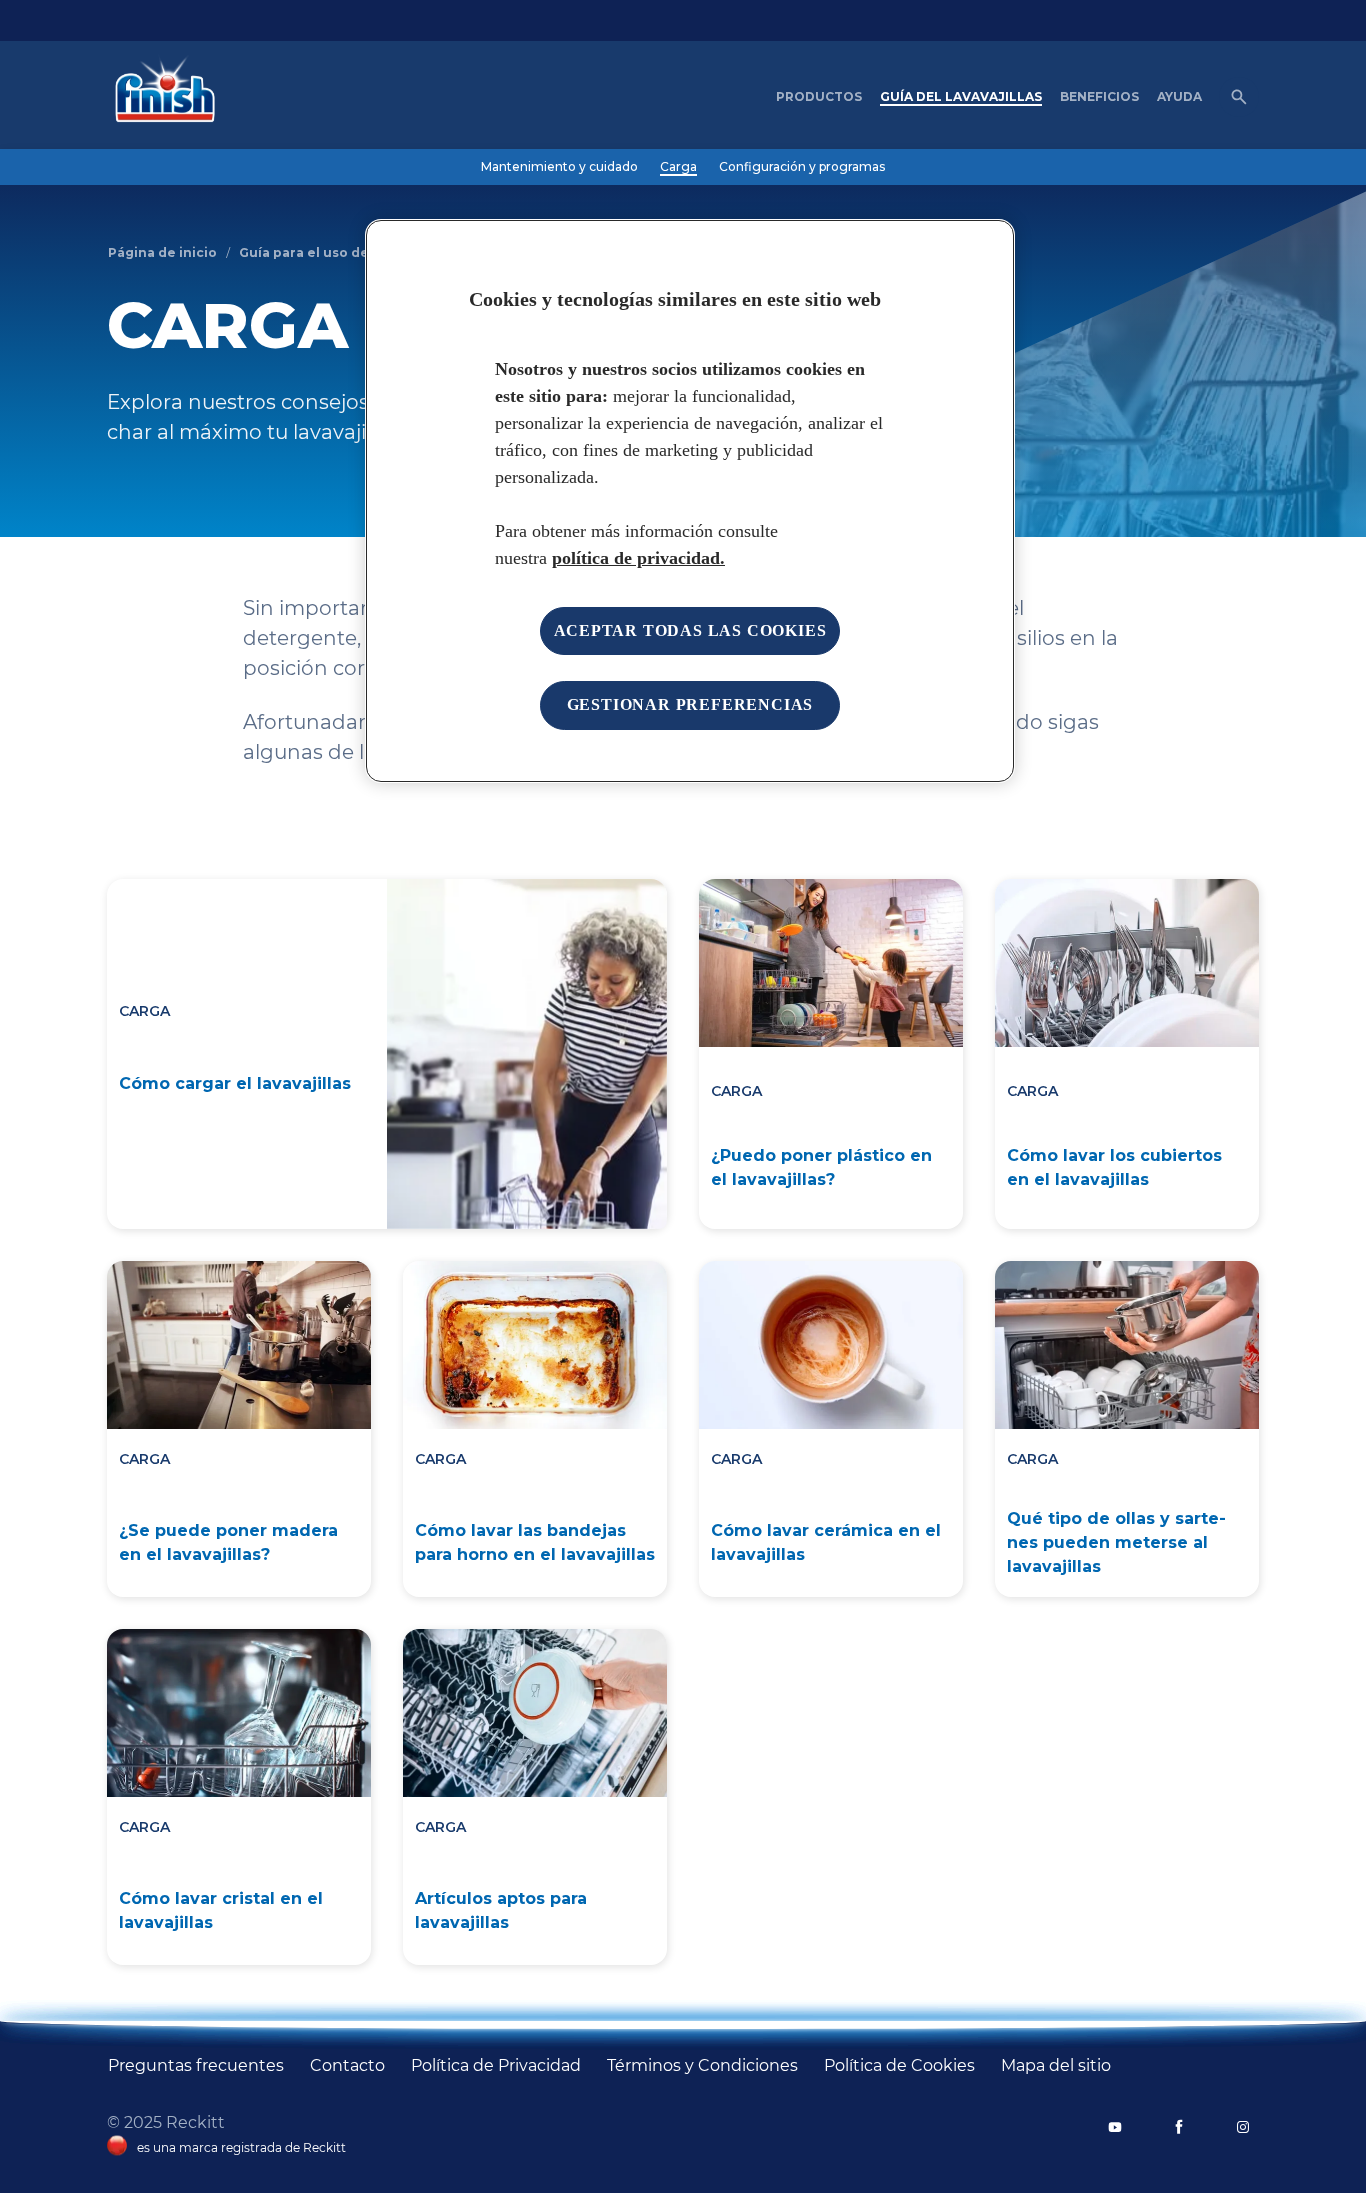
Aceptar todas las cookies (690, 630)
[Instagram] (1243, 2127)
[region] (690, 500)
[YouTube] (1115, 2127)
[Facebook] (1179, 2127)
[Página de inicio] (160, 97)
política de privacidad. (638, 558)
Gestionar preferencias (690, 704)
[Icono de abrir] (1239, 97)
